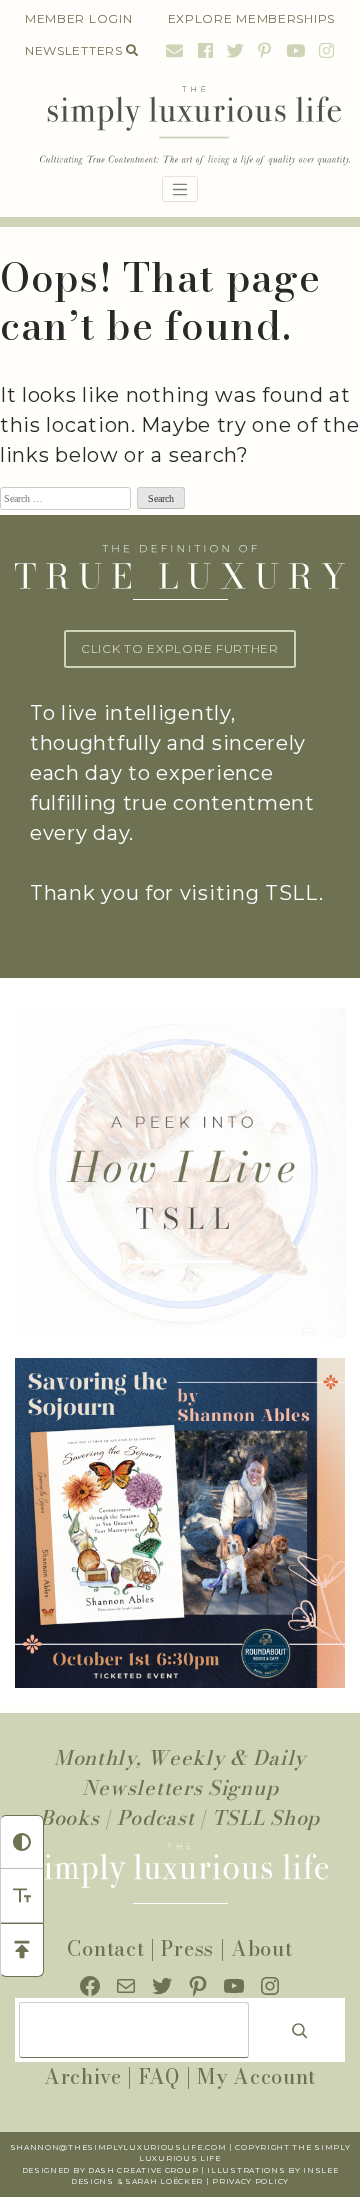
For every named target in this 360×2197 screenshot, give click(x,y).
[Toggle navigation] (180, 189)
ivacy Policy (257, 2181)
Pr (218, 2181)
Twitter (236, 50)
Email (175, 50)
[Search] (300, 2030)
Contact (105, 1948)
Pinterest (265, 50)
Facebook (206, 50)
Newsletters (74, 50)
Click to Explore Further (180, 648)
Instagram (324, 50)
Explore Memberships (251, 18)
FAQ (159, 2076)
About (262, 1948)
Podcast (156, 1817)
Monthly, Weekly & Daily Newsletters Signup (180, 1772)
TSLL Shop (266, 1817)
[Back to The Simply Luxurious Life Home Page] (180, 127)
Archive (83, 2076)
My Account (256, 2076)
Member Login (78, 18)
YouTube (296, 50)
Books (70, 1817)
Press (187, 1948)
